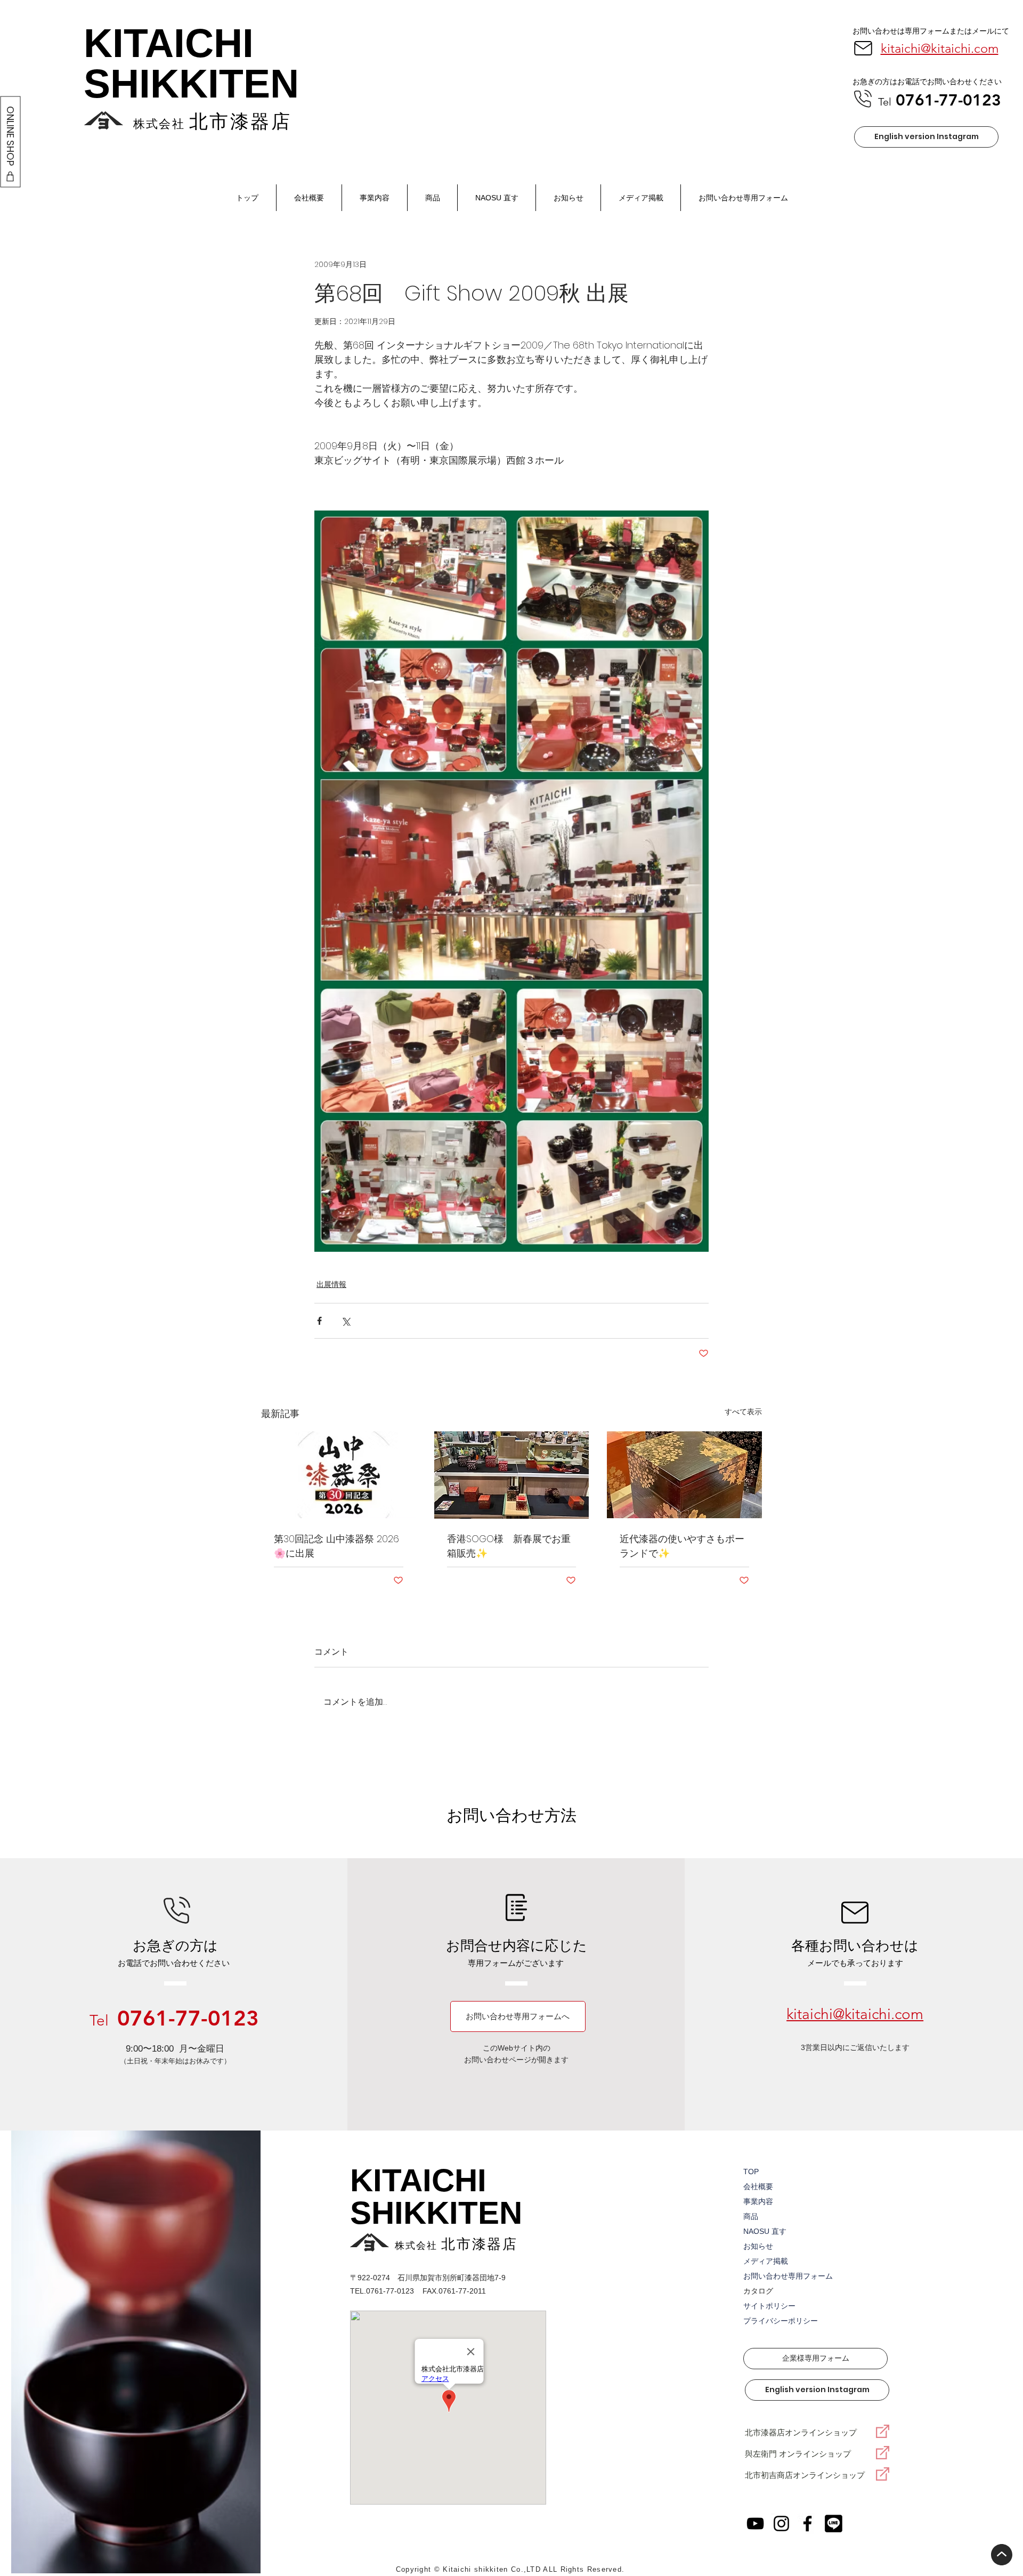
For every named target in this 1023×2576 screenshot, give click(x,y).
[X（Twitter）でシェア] (346, 1321)
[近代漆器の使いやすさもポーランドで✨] (684, 1475)
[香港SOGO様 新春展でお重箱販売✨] (512, 1475)
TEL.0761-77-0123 (382, 2291)
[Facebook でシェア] (319, 1321)
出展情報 (331, 1284)
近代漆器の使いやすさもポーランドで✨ (682, 1546)
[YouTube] (755, 2524)
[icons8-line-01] (834, 2524)
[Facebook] (807, 2524)
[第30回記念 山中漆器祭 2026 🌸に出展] (339, 1475)
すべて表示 (743, 1412)
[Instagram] (781, 2524)
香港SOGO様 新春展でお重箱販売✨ (509, 1546)
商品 (751, 2216)
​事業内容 (758, 2201)
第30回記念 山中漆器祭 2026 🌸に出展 (336, 1546)
